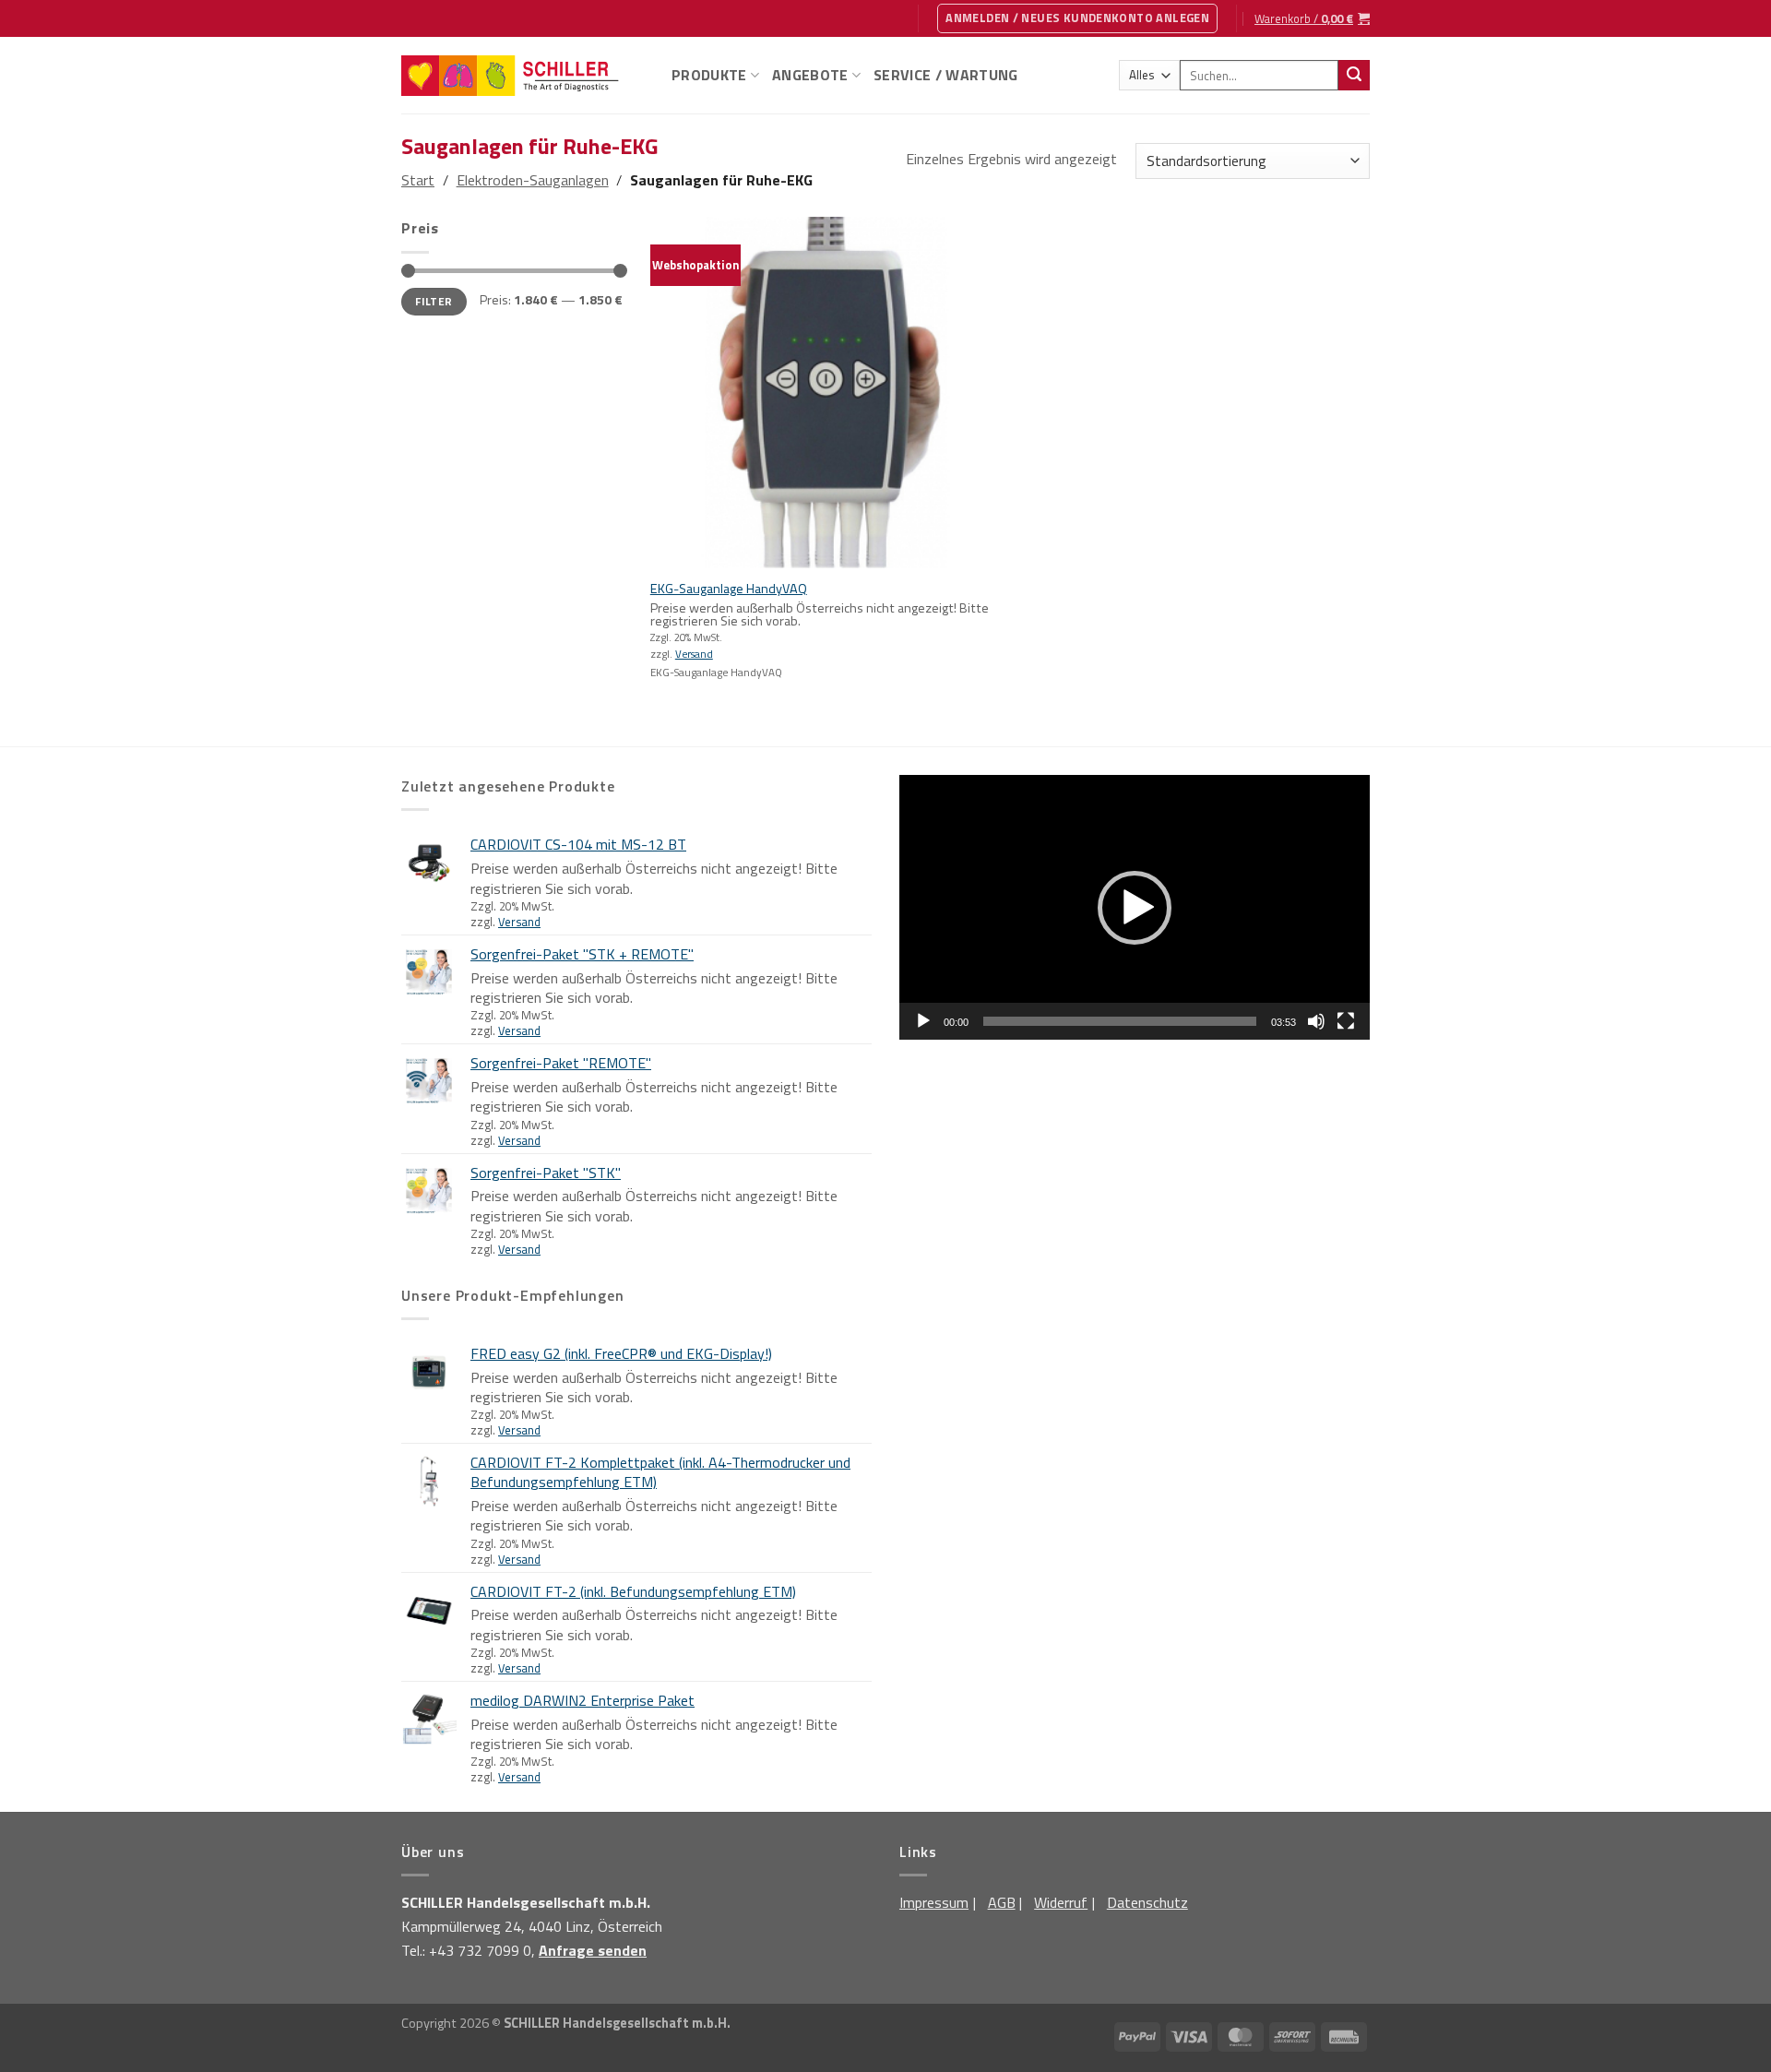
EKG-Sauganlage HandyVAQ (729, 589)
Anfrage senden (593, 1950)
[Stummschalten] (1316, 1021)
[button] (1135, 908)
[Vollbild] (1346, 1021)
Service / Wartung (945, 75)
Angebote (810, 75)
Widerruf (1061, 1902)
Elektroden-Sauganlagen (533, 180)
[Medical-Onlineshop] (523, 76)
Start (418, 180)
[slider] (1120, 1021)
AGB (1002, 1902)
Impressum (934, 1902)
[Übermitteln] (1354, 76)
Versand (694, 655)
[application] (1135, 907)
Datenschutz (1147, 1902)
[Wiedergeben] (923, 1021)
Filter (434, 302)
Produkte (709, 75)
